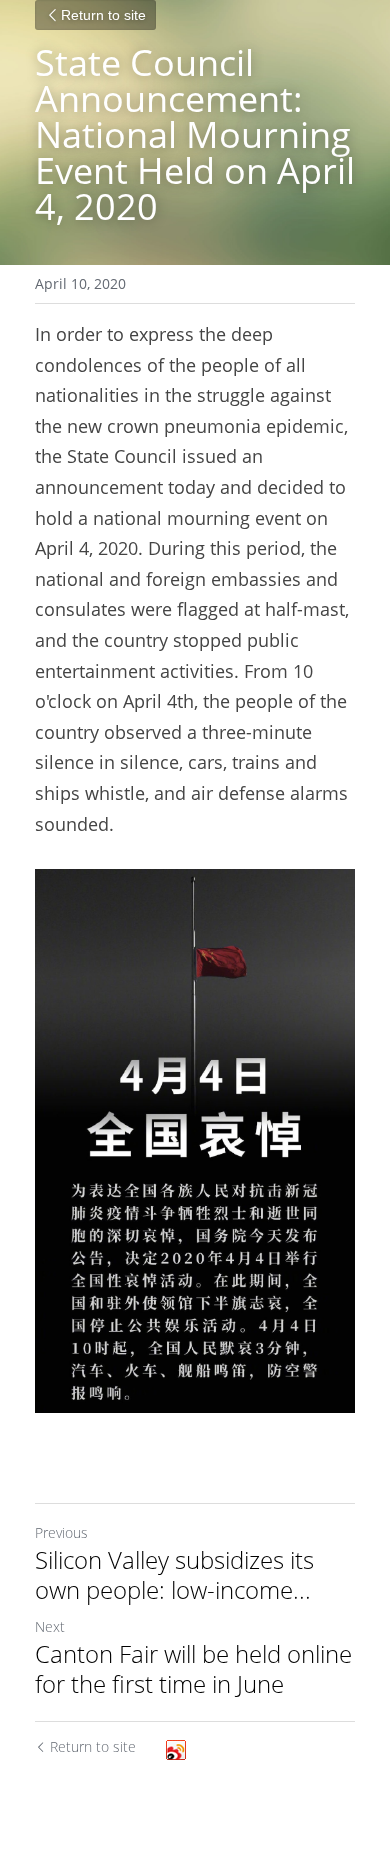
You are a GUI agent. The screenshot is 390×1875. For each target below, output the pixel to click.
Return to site (103, 15)
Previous (61, 1532)
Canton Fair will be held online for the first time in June (193, 1669)
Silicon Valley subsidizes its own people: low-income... (174, 1575)
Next (50, 1626)
